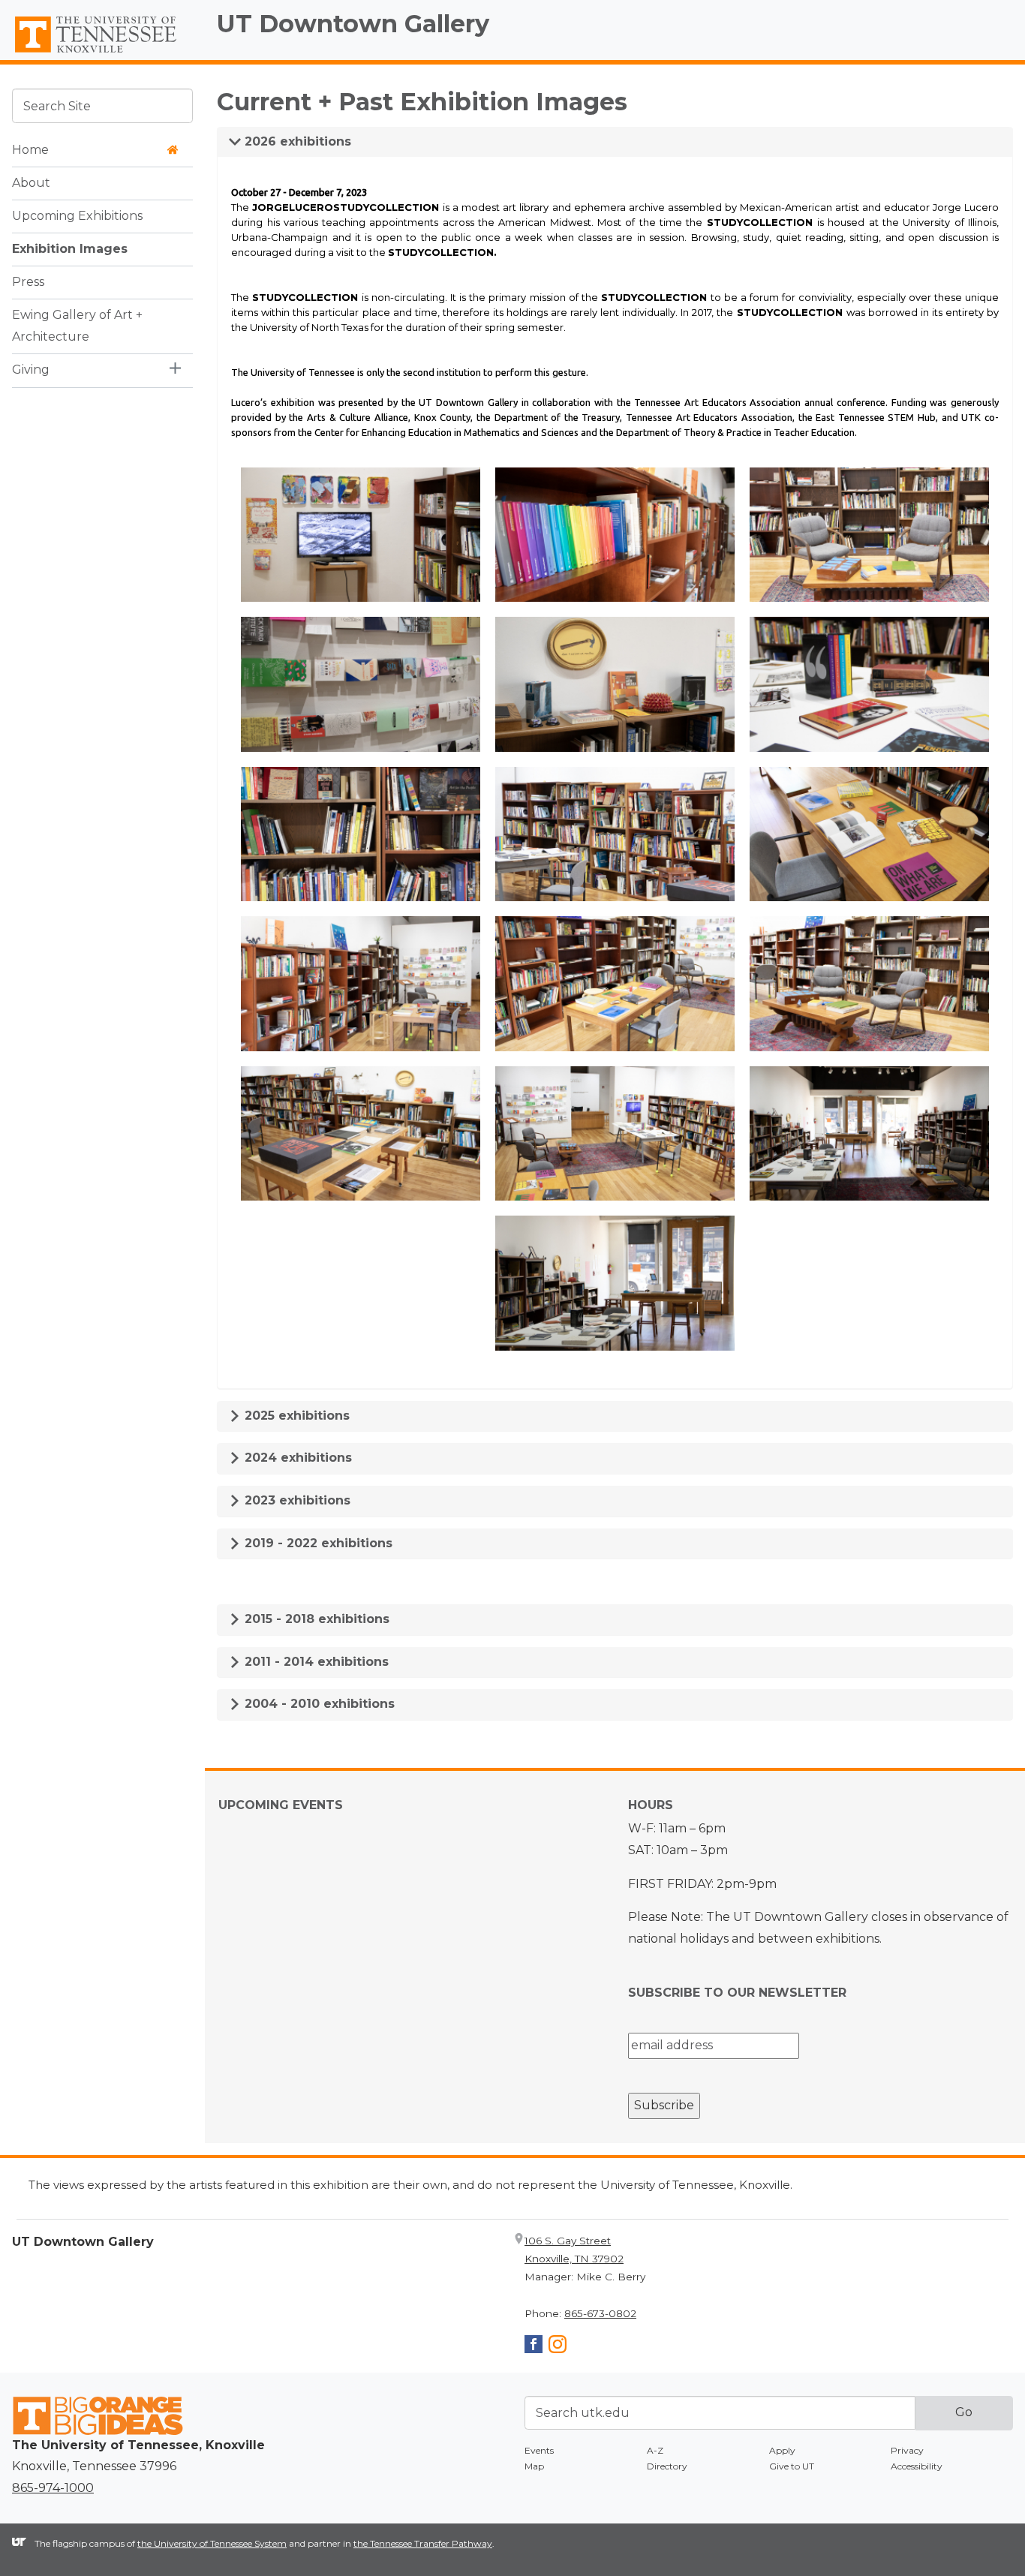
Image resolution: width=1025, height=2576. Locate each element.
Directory (667, 2466)
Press (28, 281)
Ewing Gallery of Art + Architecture (77, 325)
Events (539, 2450)
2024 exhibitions (296, 1458)
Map (534, 2466)
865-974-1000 (53, 2488)
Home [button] (30, 149)
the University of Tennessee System (212, 2543)
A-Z (655, 2450)
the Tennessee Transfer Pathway (423, 2543)
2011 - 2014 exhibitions (315, 1662)
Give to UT (792, 2466)
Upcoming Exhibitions (77, 215)
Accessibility (917, 2466)
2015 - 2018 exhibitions (315, 1619)
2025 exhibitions (295, 1416)
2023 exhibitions (296, 1500)
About (31, 182)
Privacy (907, 2450)
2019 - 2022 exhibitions (317, 1543)
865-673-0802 (600, 2313)
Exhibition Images (70, 248)
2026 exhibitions (296, 141)
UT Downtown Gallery (353, 24)
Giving (31, 369)
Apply (782, 2450)
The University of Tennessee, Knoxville (102, 53)
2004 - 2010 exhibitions (318, 1704)
